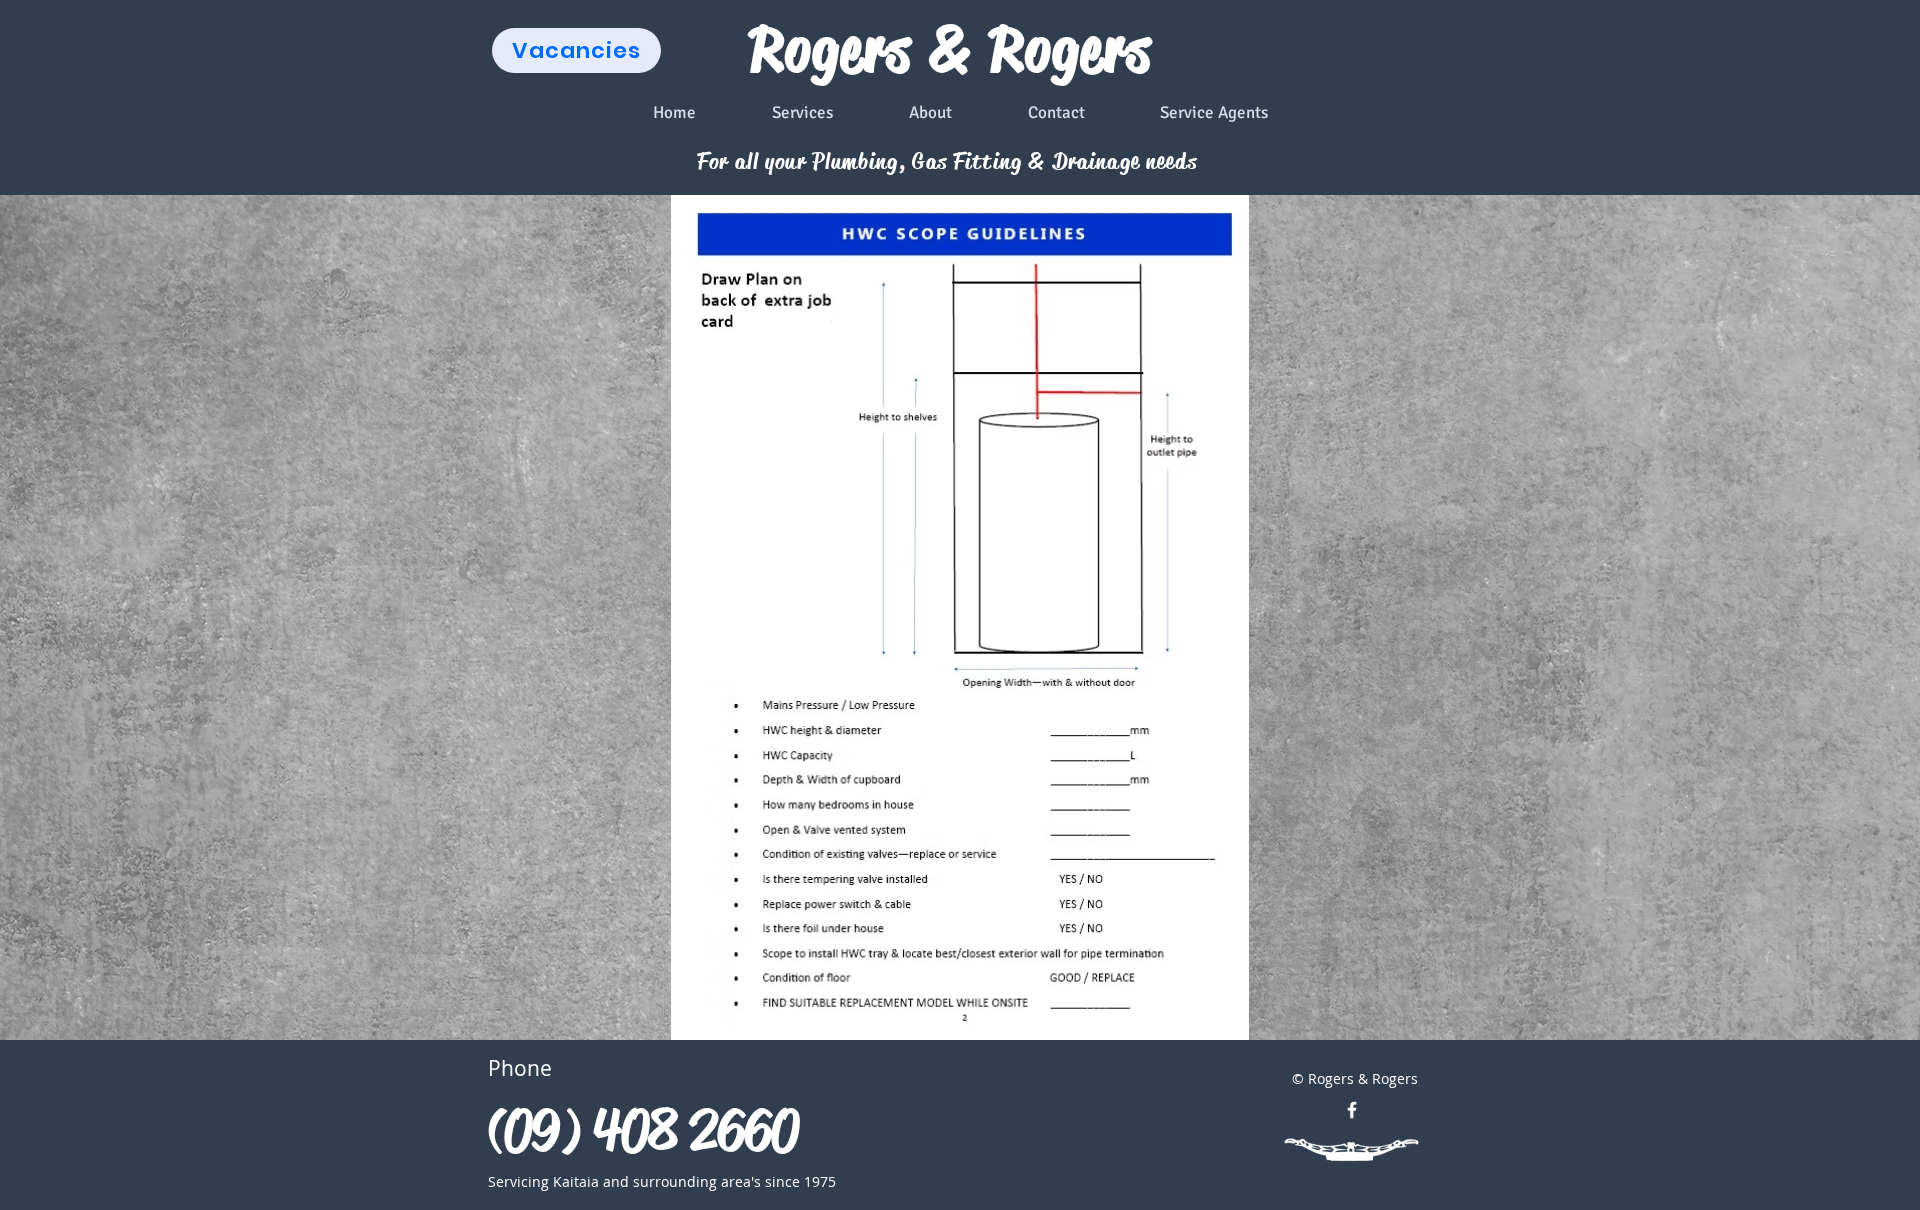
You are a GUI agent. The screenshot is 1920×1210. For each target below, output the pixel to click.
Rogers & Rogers (951, 50)
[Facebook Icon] (1352, 1110)
